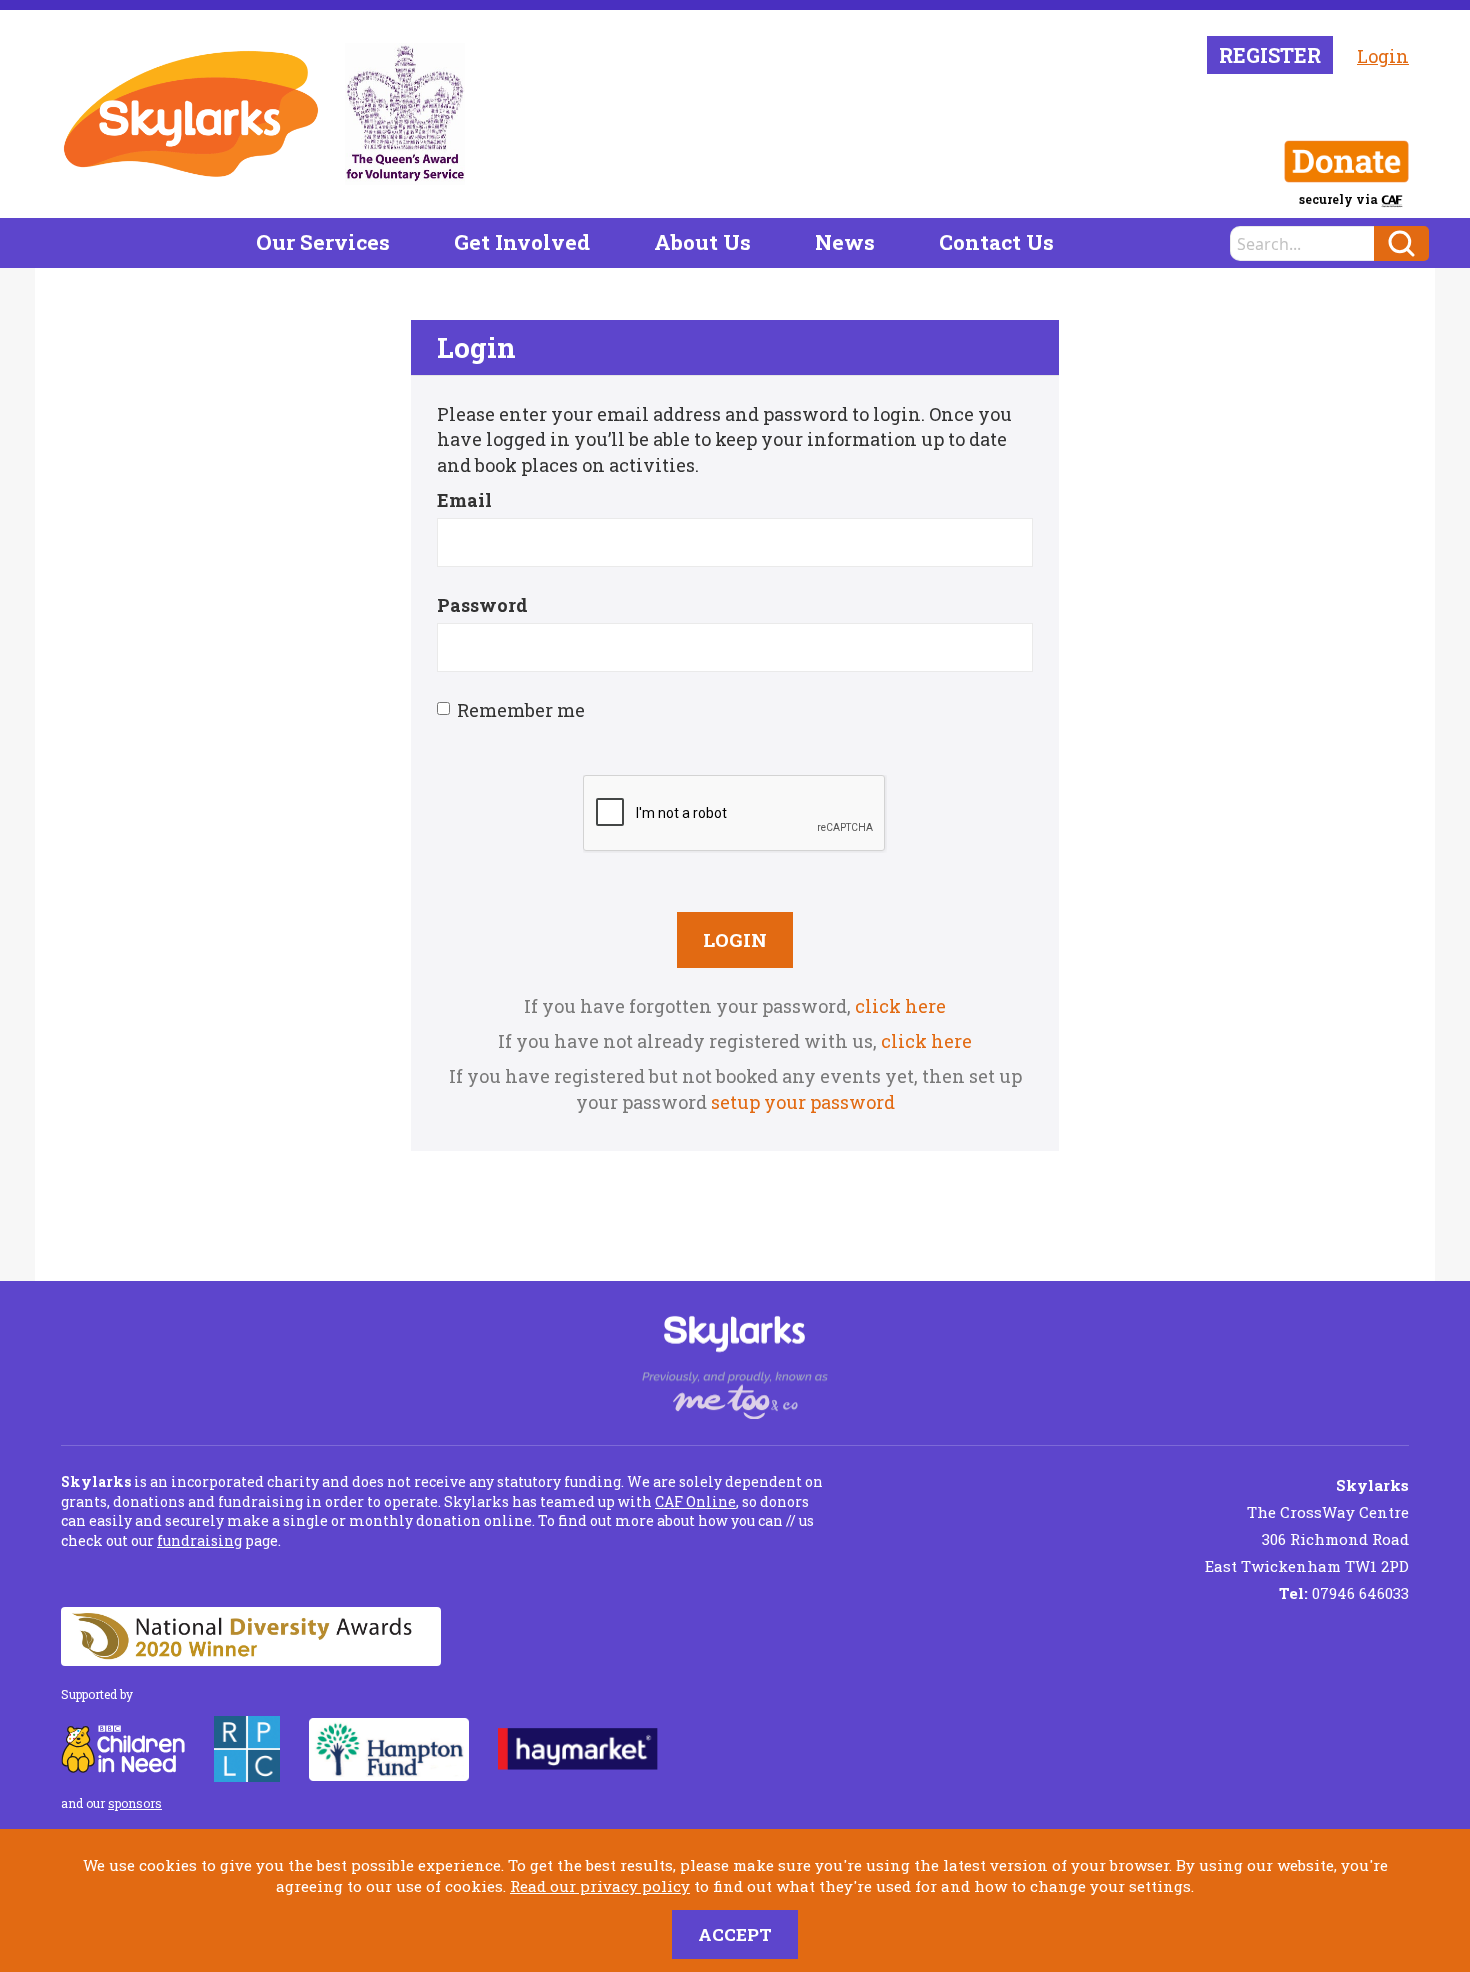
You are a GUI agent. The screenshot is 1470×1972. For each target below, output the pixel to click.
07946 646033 (1344, 1593)
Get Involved (522, 242)
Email (464, 500)
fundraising (199, 1540)
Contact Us (996, 242)
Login (1383, 56)
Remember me (521, 710)
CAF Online (695, 1501)
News (845, 242)
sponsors (135, 1803)
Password (482, 605)
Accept (735, 1934)
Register (1270, 55)
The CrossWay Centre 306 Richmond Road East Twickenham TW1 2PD (1307, 1525)
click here (900, 1006)
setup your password (803, 1102)
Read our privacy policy (600, 1886)
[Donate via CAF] (1346, 162)
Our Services (323, 242)
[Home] (191, 114)
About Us (702, 242)
